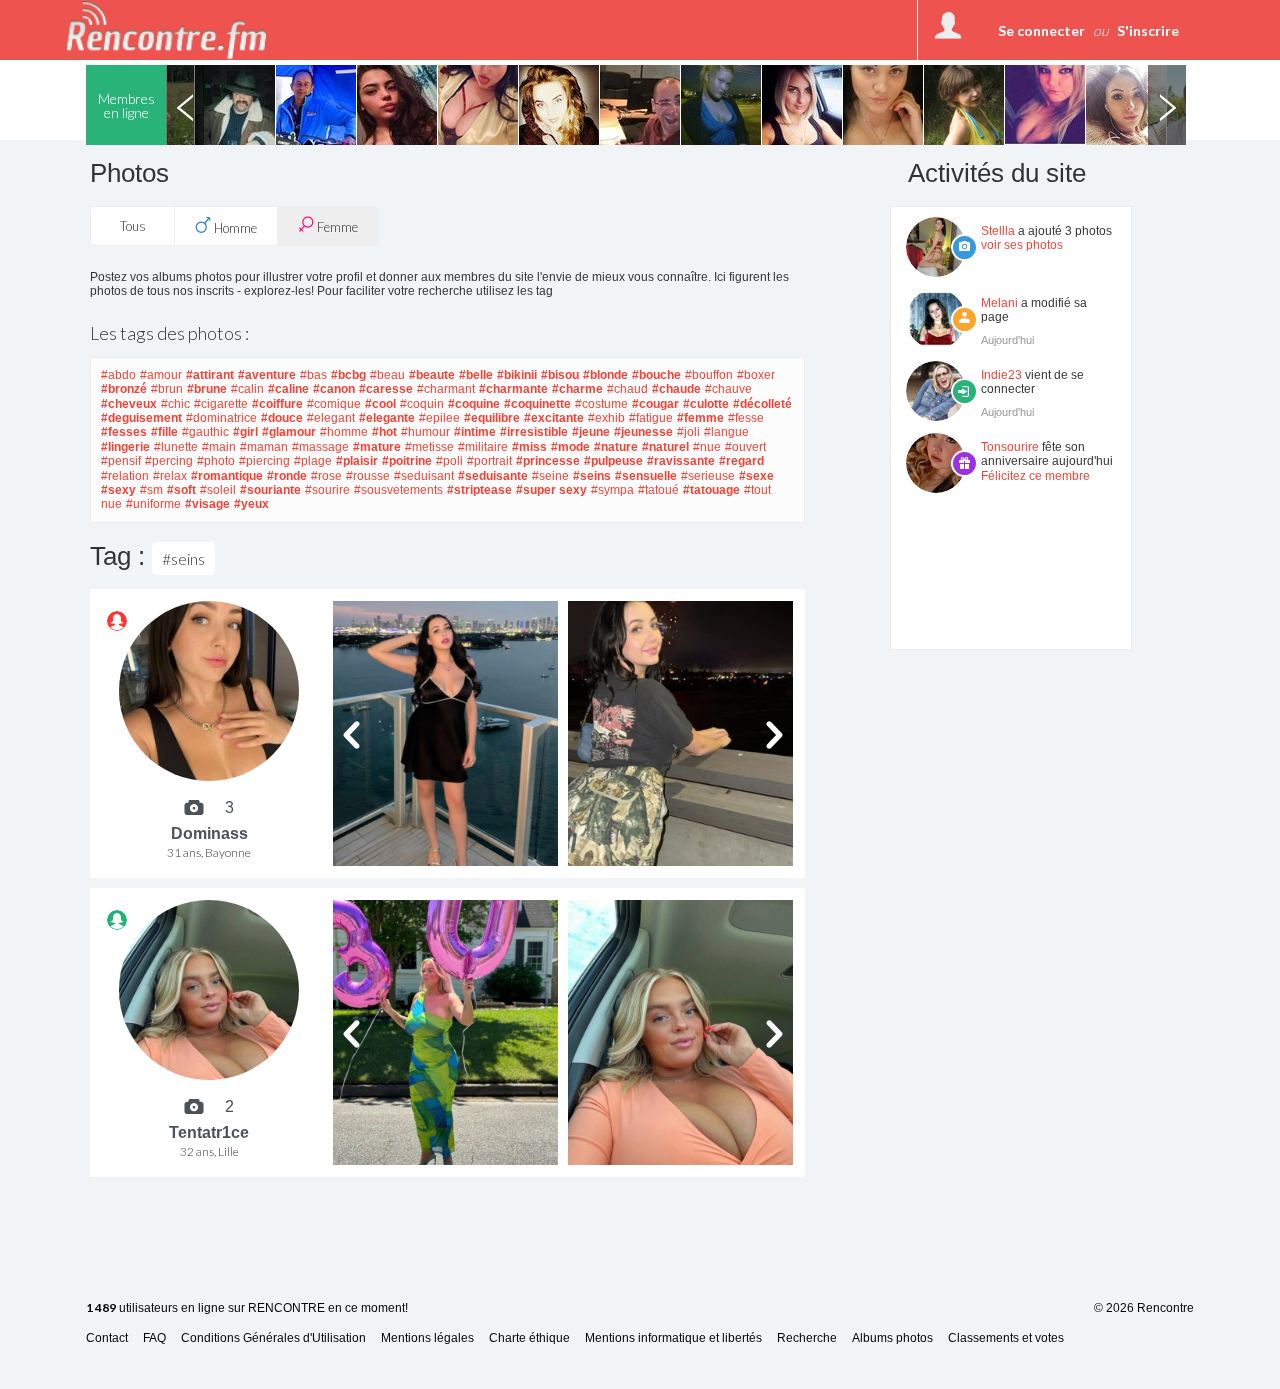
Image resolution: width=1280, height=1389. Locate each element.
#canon (334, 389)
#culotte (706, 404)
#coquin (422, 404)
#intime (475, 432)
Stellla (998, 231)
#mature (377, 447)
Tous (133, 226)
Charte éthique (529, 1338)
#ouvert (745, 447)
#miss (529, 447)
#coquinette (537, 404)
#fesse (746, 418)
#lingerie (125, 447)
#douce (282, 418)
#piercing (264, 461)
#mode (570, 447)
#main (219, 447)
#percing (169, 461)
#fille (164, 432)
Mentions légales (427, 1338)
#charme (577, 389)
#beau (387, 375)
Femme (336, 227)
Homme (234, 228)
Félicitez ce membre (1035, 476)
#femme (700, 418)
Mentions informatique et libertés (673, 1338)
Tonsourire (1010, 447)
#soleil (218, 490)
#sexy (118, 490)
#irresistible (534, 432)
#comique (334, 404)
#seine (550, 476)
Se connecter (1041, 30)
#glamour (289, 432)
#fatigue (651, 418)
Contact (107, 1338)
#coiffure (277, 404)
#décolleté (762, 404)
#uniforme (153, 504)
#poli (449, 461)
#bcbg (348, 375)
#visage (207, 504)
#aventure (267, 375)
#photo (216, 461)
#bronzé (124, 389)
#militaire (483, 447)
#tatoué (658, 490)
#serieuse (708, 476)
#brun (167, 389)
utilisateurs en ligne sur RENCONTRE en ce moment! (247, 1308)
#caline (288, 389)
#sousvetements (398, 490)
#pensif (121, 461)
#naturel (665, 447)
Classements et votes (1006, 1338)
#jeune (591, 432)
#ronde (287, 476)
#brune (207, 389)
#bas (313, 375)
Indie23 (1001, 375)
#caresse (386, 389)
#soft (181, 490)
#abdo (118, 375)
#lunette (176, 447)
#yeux (251, 504)
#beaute (432, 375)
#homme (344, 432)
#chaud (627, 389)
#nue (707, 447)
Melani (999, 303)
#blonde (605, 375)
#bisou (560, 375)
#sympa (612, 490)
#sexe (756, 476)
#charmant (446, 389)
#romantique (227, 476)
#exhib (606, 418)
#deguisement (141, 418)
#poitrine (407, 461)
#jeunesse (643, 432)
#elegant (331, 418)
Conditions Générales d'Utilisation (273, 1338)
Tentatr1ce (209, 1132)
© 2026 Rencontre (1144, 1308)
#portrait (489, 461)
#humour (425, 432)
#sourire (327, 490)
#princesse (548, 461)
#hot (384, 432)
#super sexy (551, 490)
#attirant (210, 375)
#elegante (387, 418)
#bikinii (517, 375)
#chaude (676, 389)
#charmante (513, 389)
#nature (616, 447)
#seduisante (493, 476)
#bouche (656, 375)
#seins (592, 476)
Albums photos (892, 1338)
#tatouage (711, 490)
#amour (161, 375)
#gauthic (205, 432)
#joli (688, 432)
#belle (476, 375)
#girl (245, 432)
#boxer (756, 375)
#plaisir (357, 461)
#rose (326, 476)
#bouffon (709, 375)
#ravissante (681, 461)
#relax (170, 476)
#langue (726, 432)
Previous (185, 105)
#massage (320, 447)
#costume (601, 404)
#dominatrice (221, 418)
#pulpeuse (613, 461)
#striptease (479, 490)
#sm (151, 490)
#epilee (439, 418)
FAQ (154, 1338)
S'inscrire (1148, 30)
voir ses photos (1022, 245)
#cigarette (221, 404)
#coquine (474, 404)
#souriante (270, 490)
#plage (313, 461)
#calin (247, 389)
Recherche (807, 1338)
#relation (125, 476)
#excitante (554, 418)
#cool (380, 404)
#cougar (655, 404)
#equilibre (492, 418)
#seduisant (424, 476)
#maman (264, 447)
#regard (741, 461)
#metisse (429, 447)
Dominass (209, 833)
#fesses (124, 432)
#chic (175, 404)
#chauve (728, 389)
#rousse (368, 476)
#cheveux (129, 404)
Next (1167, 105)
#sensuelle (646, 476)
